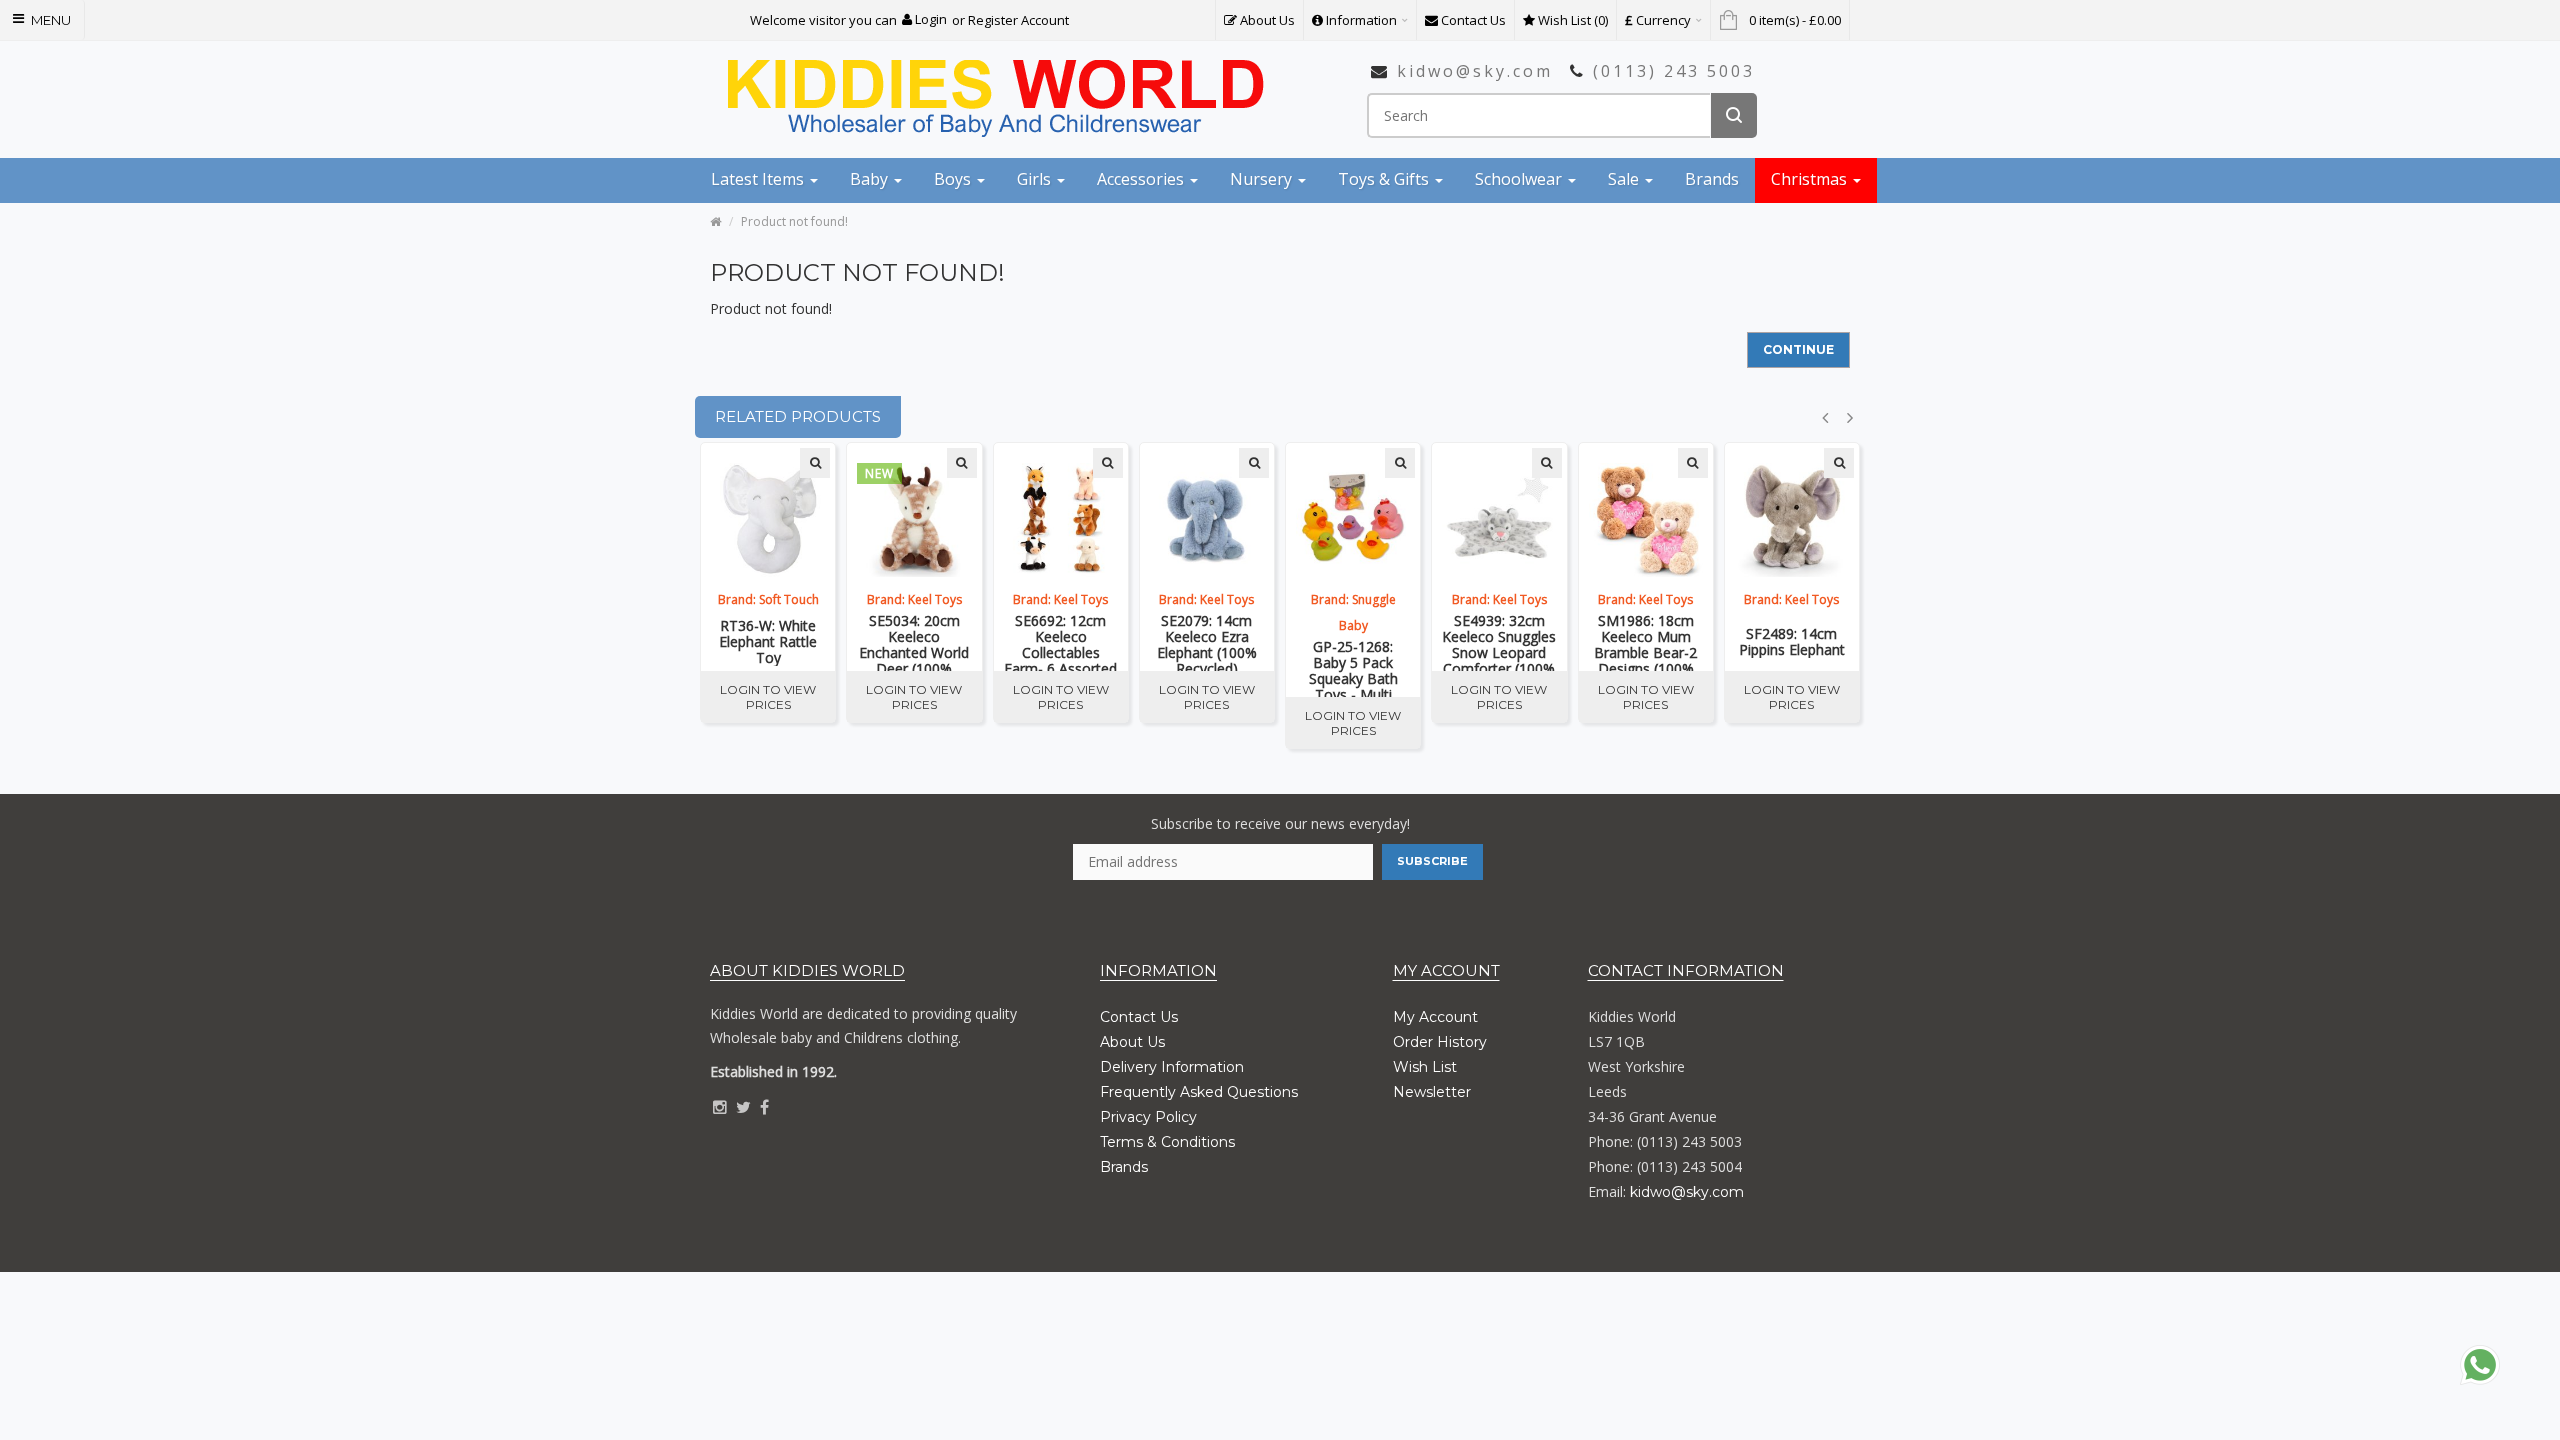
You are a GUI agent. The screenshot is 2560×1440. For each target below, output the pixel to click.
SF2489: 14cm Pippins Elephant (1792, 642)
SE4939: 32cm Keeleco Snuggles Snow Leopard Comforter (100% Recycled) (1499, 642)
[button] (924, 19)
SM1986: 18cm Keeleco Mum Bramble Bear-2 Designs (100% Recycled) (1645, 642)
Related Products (798, 416)
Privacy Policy (1148, 1117)
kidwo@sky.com (1475, 71)
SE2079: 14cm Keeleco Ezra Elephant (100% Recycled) (1207, 642)
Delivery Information (1172, 1067)
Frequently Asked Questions (1199, 1092)
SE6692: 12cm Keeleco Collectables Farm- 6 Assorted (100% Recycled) (1060, 642)
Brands (1124, 1167)
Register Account (1018, 20)
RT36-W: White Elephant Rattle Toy (768, 642)
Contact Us (1139, 1017)
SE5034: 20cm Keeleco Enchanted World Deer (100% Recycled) (914, 642)
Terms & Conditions (1167, 1142)
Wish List (1425, 1067)
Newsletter (1432, 1092)
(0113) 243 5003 (1674, 71)
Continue (1798, 349)
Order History (1440, 1042)
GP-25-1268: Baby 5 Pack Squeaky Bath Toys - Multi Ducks (1353, 668)
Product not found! (794, 221)
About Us (1132, 1042)
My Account (1435, 1017)
